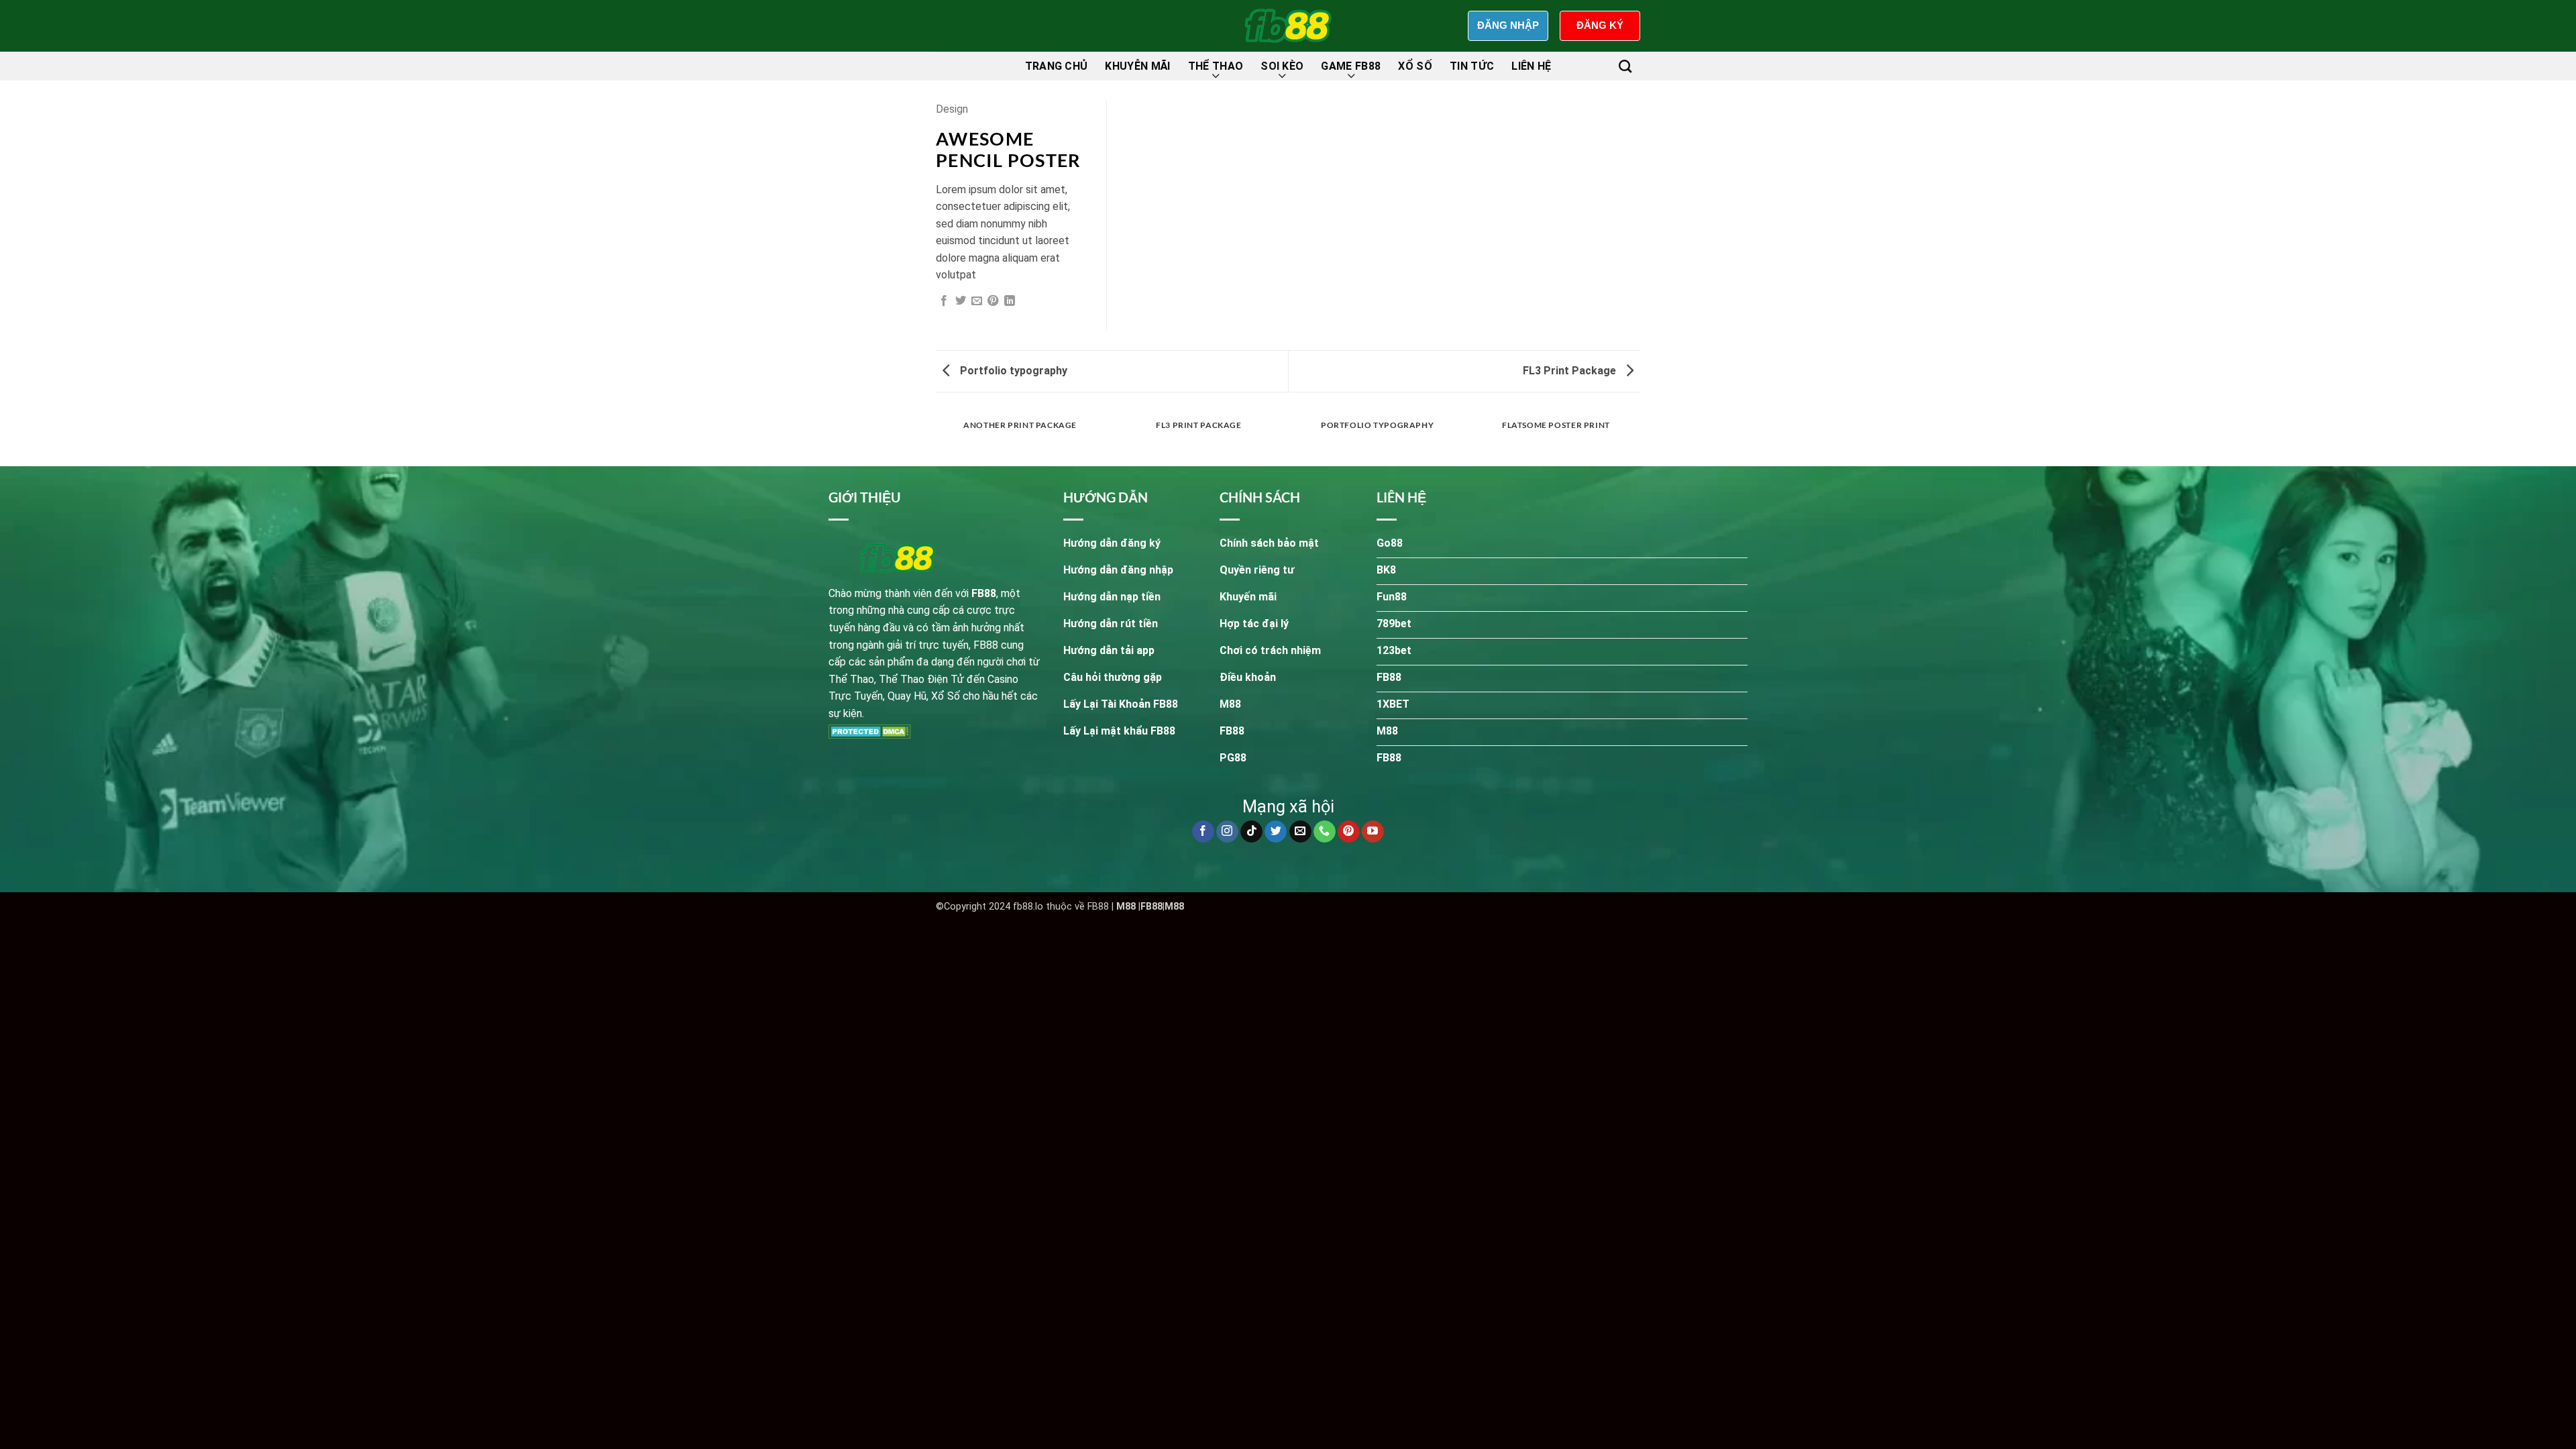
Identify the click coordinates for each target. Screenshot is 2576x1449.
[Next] (1638, 438)
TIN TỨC (1472, 66)
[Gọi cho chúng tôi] (1325, 832)
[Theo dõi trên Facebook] (1203, 832)
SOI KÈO (1282, 66)
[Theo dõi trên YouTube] (1373, 832)
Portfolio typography (1012, 371)
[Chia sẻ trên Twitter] (961, 301)
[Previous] (938, 438)
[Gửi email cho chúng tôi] (1300, 832)
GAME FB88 (1351, 66)
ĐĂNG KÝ (1600, 25)
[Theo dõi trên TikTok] (1251, 832)
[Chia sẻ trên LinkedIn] (1010, 301)
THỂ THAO (1216, 66)
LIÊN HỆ (1531, 66)
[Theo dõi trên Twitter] (1276, 832)
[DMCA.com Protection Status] (870, 731)
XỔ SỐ (1415, 66)
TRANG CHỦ (1057, 66)
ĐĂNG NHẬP (1508, 25)
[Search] (1625, 66)
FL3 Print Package (1571, 371)
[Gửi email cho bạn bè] (977, 301)
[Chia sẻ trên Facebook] (944, 301)
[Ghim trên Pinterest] (993, 301)
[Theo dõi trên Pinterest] (1349, 832)
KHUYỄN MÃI (1137, 66)
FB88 (1151, 907)
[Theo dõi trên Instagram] (1227, 832)
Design (952, 109)
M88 (1126, 907)
